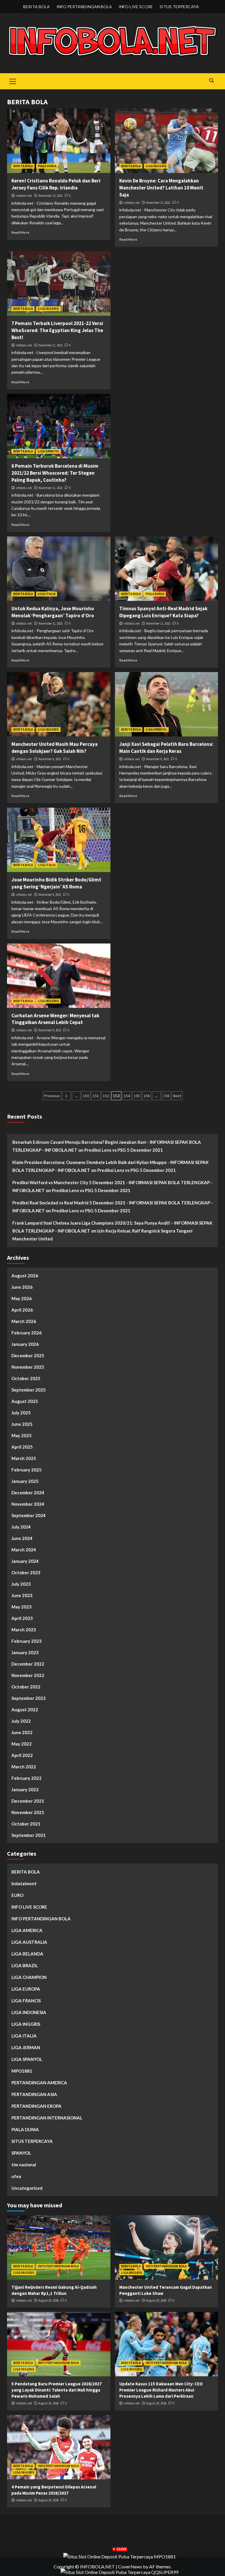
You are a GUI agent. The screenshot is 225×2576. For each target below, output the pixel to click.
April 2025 (22, 1447)
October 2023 (26, 1572)
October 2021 (26, 1824)
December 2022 (28, 1664)
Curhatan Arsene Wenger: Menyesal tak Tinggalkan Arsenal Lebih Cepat (55, 1019)
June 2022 (22, 1732)
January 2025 (25, 1481)
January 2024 (25, 1561)
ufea (16, 2176)
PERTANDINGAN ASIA (34, 2094)
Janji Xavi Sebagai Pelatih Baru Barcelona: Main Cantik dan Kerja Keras (166, 748)
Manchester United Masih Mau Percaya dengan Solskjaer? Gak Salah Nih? (54, 748)
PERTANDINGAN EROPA (36, 2106)
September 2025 (29, 1390)
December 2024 (28, 1493)
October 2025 (26, 1378)
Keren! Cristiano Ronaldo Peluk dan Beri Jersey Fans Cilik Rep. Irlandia (56, 184)
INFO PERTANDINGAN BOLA (84, 7)
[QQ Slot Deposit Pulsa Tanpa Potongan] (120, 2571)
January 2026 (25, 1344)
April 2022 (22, 1755)
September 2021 (29, 1835)
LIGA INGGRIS (156, 166)
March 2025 (24, 1458)
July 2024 (21, 1527)
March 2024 (24, 1550)
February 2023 (27, 1641)
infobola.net (24, 196)
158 (166, 1096)
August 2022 (25, 1710)
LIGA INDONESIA (29, 2012)
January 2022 (25, 1789)
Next (177, 1096)
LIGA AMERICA (27, 1930)
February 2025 (27, 1470)
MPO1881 (22, 2071)
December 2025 (28, 1355)
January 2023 (25, 1652)
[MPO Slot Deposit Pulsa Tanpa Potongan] (120, 2556)
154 (127, 1096)
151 (96, 1096)
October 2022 (26, 1687)
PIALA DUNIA (47, 166)
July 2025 (21, 1413)
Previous (52, 1096)
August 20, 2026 (48, 2300)
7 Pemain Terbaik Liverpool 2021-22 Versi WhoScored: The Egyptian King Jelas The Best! (57, 330)
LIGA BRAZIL (25, 1965)
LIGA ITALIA (47, 594)
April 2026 (22, 1310)
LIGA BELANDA (27, 1954)
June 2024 (22, 1538)
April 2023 (22, 1618)
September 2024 (29, 1515)
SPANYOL (21, 2153)
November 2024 (28, 1504)
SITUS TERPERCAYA (179, 7)
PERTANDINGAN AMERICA (39, 2083)
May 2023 (22, 1607)
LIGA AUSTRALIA (29, 1942)
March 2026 (24, 1321)
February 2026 (27, 1333)
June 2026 (22, 1287)
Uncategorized (27, 2188)
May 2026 (22, 1298)
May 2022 (22, 1744)
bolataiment (24, 1883)
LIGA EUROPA (26, 1989)
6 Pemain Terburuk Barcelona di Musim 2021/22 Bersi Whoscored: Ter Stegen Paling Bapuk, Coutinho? (55, 473)
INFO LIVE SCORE (136, 7)
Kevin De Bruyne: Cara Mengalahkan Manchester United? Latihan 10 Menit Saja (161, 188)
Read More (20, 232)
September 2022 (29, 1698)
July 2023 (21, 1584)
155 (137, 1096)
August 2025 (25, 1401)
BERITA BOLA (36, 7)
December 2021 (28, 1801)
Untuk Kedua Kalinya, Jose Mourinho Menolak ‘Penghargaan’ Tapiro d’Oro (53, 612)
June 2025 (22, 1424)
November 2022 (28, 1675)
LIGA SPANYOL (48, 451)
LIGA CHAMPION (29, 1977)
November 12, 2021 (51, 196)
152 (106, 1096)
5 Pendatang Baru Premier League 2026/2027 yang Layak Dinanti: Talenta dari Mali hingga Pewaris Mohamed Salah (57, 2390)
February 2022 (27, 1778)
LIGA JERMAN (26, 2047)
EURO (17, 1895)
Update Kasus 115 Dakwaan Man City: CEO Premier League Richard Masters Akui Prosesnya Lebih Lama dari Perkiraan (161, 2390)
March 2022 (24, 1767)
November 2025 (28, 1367)
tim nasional (24, 2165)
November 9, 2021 (50, 759)
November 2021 (28, 1812)
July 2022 (21, 1721)
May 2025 (22, 1435)
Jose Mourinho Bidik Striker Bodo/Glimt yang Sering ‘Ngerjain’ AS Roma (56, 883)
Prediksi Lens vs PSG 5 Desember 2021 (124, 1150)
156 (147, 1096)
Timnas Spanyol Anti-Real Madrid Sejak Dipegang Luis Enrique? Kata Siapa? (163, 612)
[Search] (211, 81)
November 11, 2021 (51, 345)
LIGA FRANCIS (26, 2001)
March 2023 (24, 1630)
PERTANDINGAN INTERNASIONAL (47, 2118)
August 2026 (25, 1276)
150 (86, 1096)
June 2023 (22, 1595)
